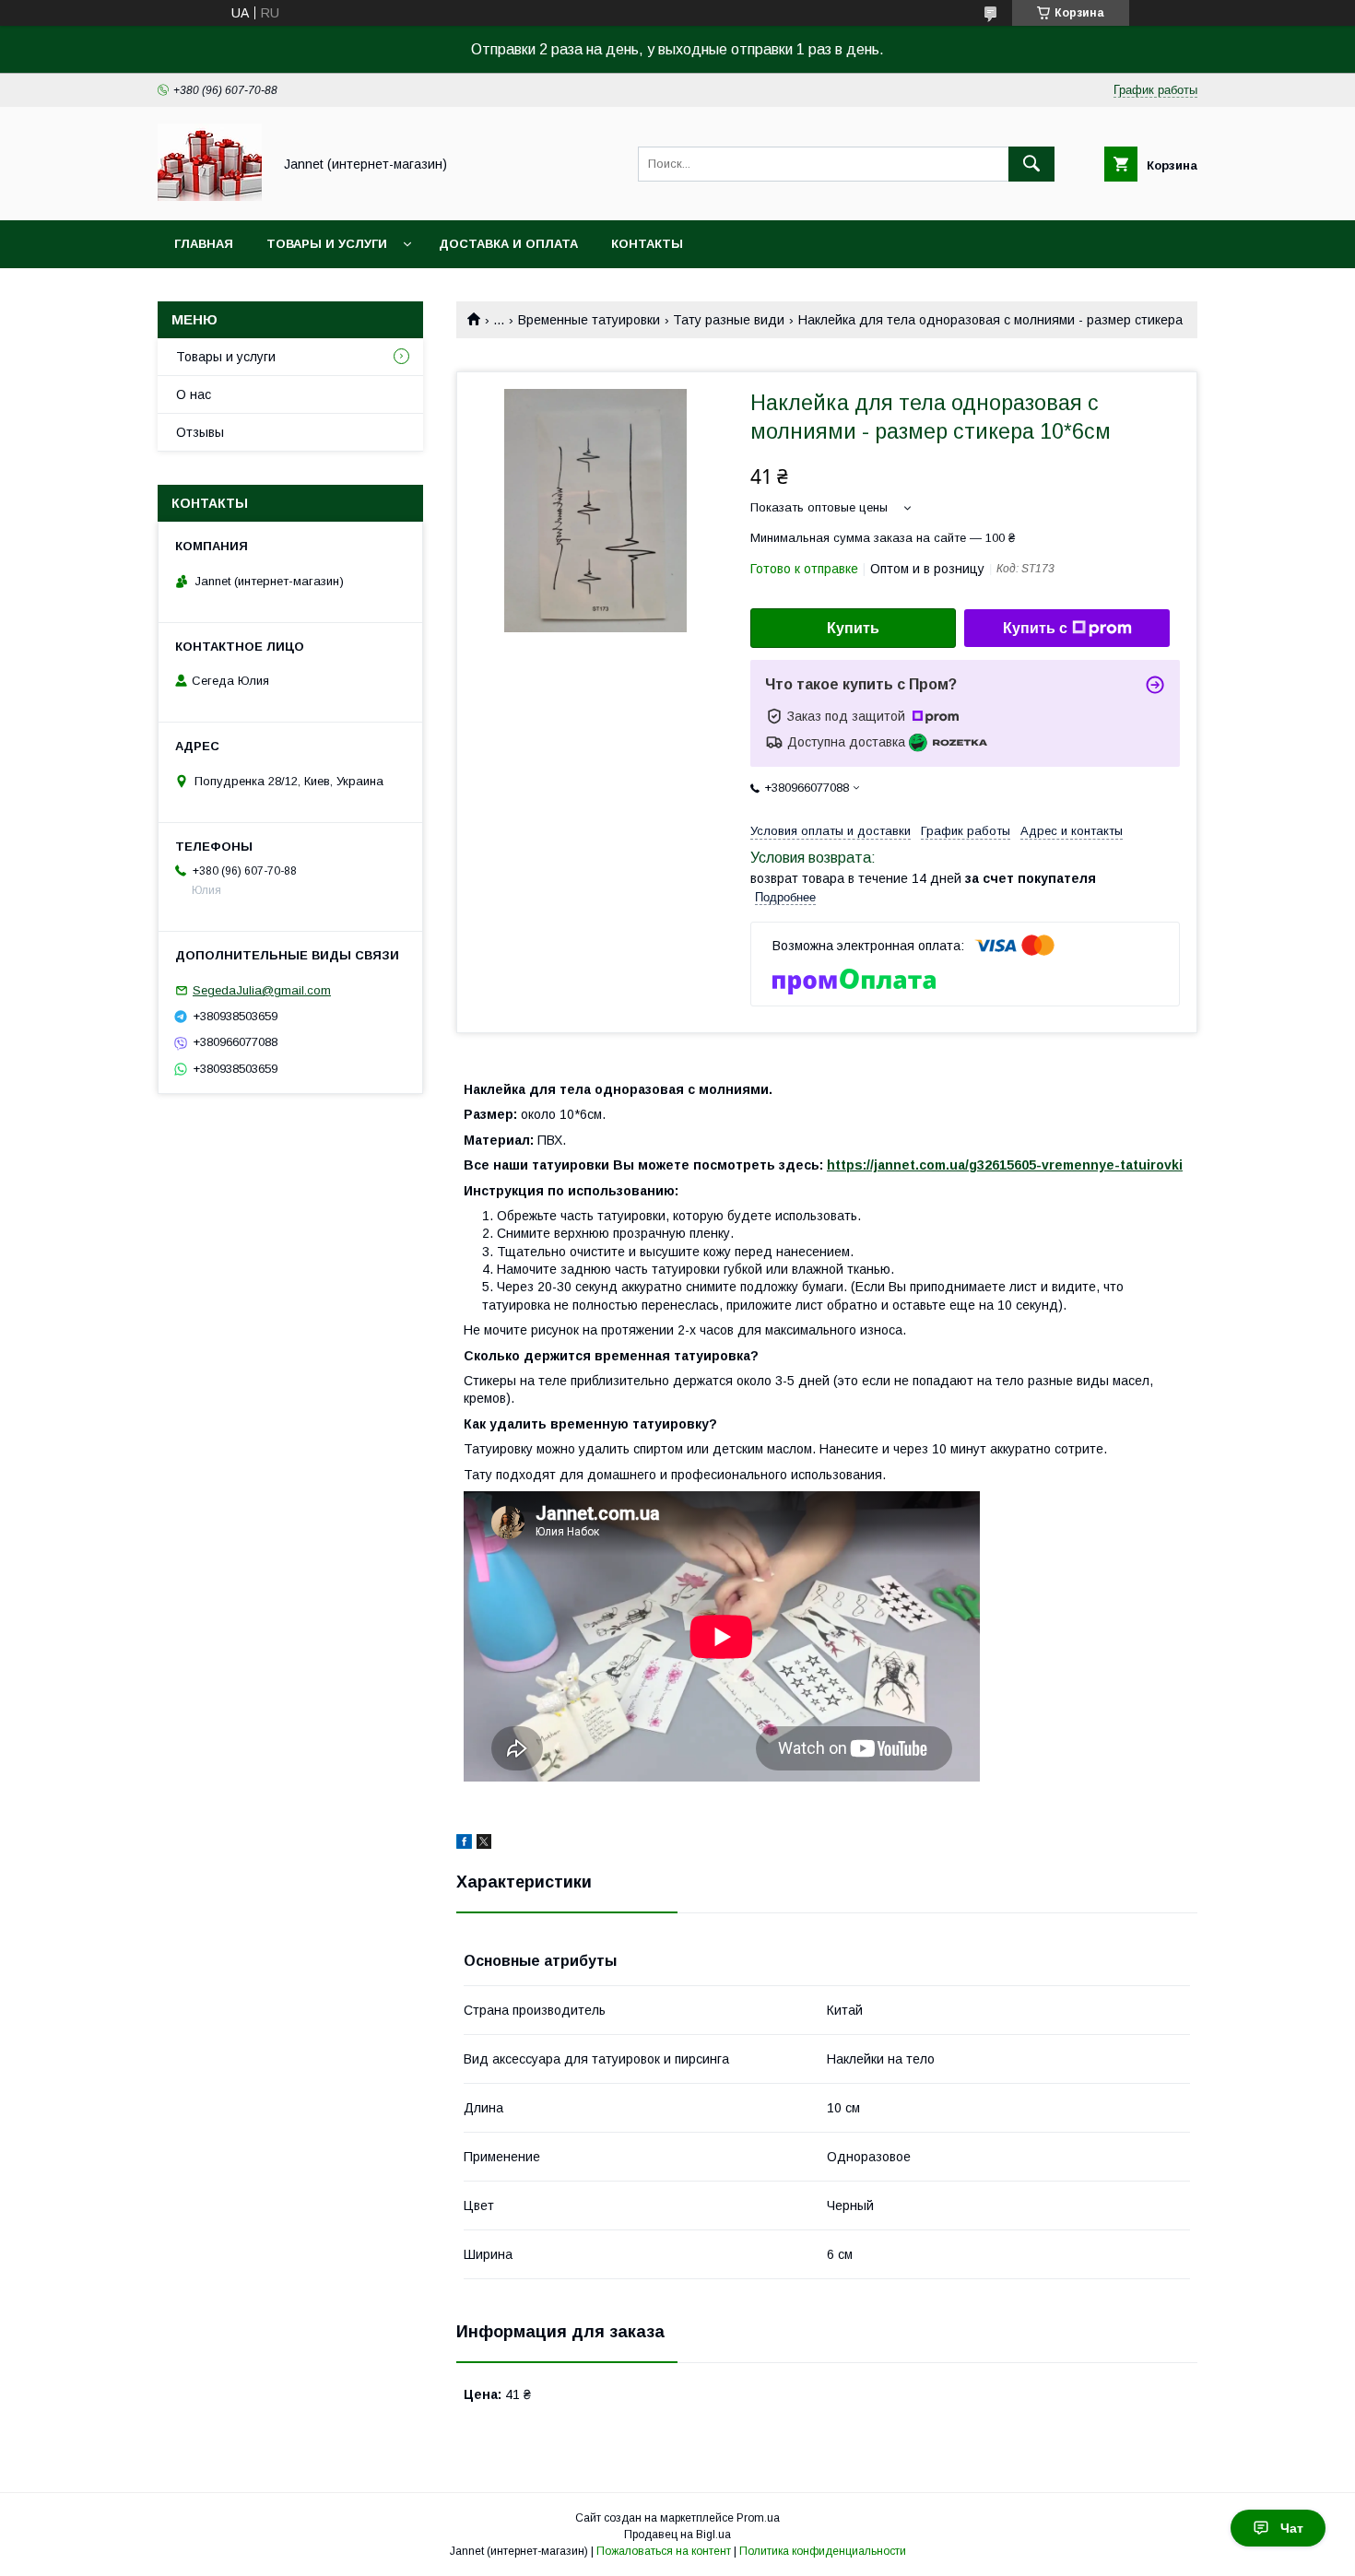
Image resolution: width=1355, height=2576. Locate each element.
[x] (484, 1844)
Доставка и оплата (508, 244)
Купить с (1035, 628)
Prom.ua (758, 2518)
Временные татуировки (589, 320)
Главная (204, 244)
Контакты (647, 244)
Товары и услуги (327, 244)
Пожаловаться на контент (664, 2551)
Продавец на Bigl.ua (677, 2535)
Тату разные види (729, 320)
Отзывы (200, 432)
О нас (194, 394)
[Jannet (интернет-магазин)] (210, 196)
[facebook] (464, 1844)
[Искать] (1031, 164)
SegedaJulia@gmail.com (262, 990)
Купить (853, 628)
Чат (1292, 2528)
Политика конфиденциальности (823, 2551)
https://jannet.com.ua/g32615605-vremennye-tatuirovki (1005, 1165)
